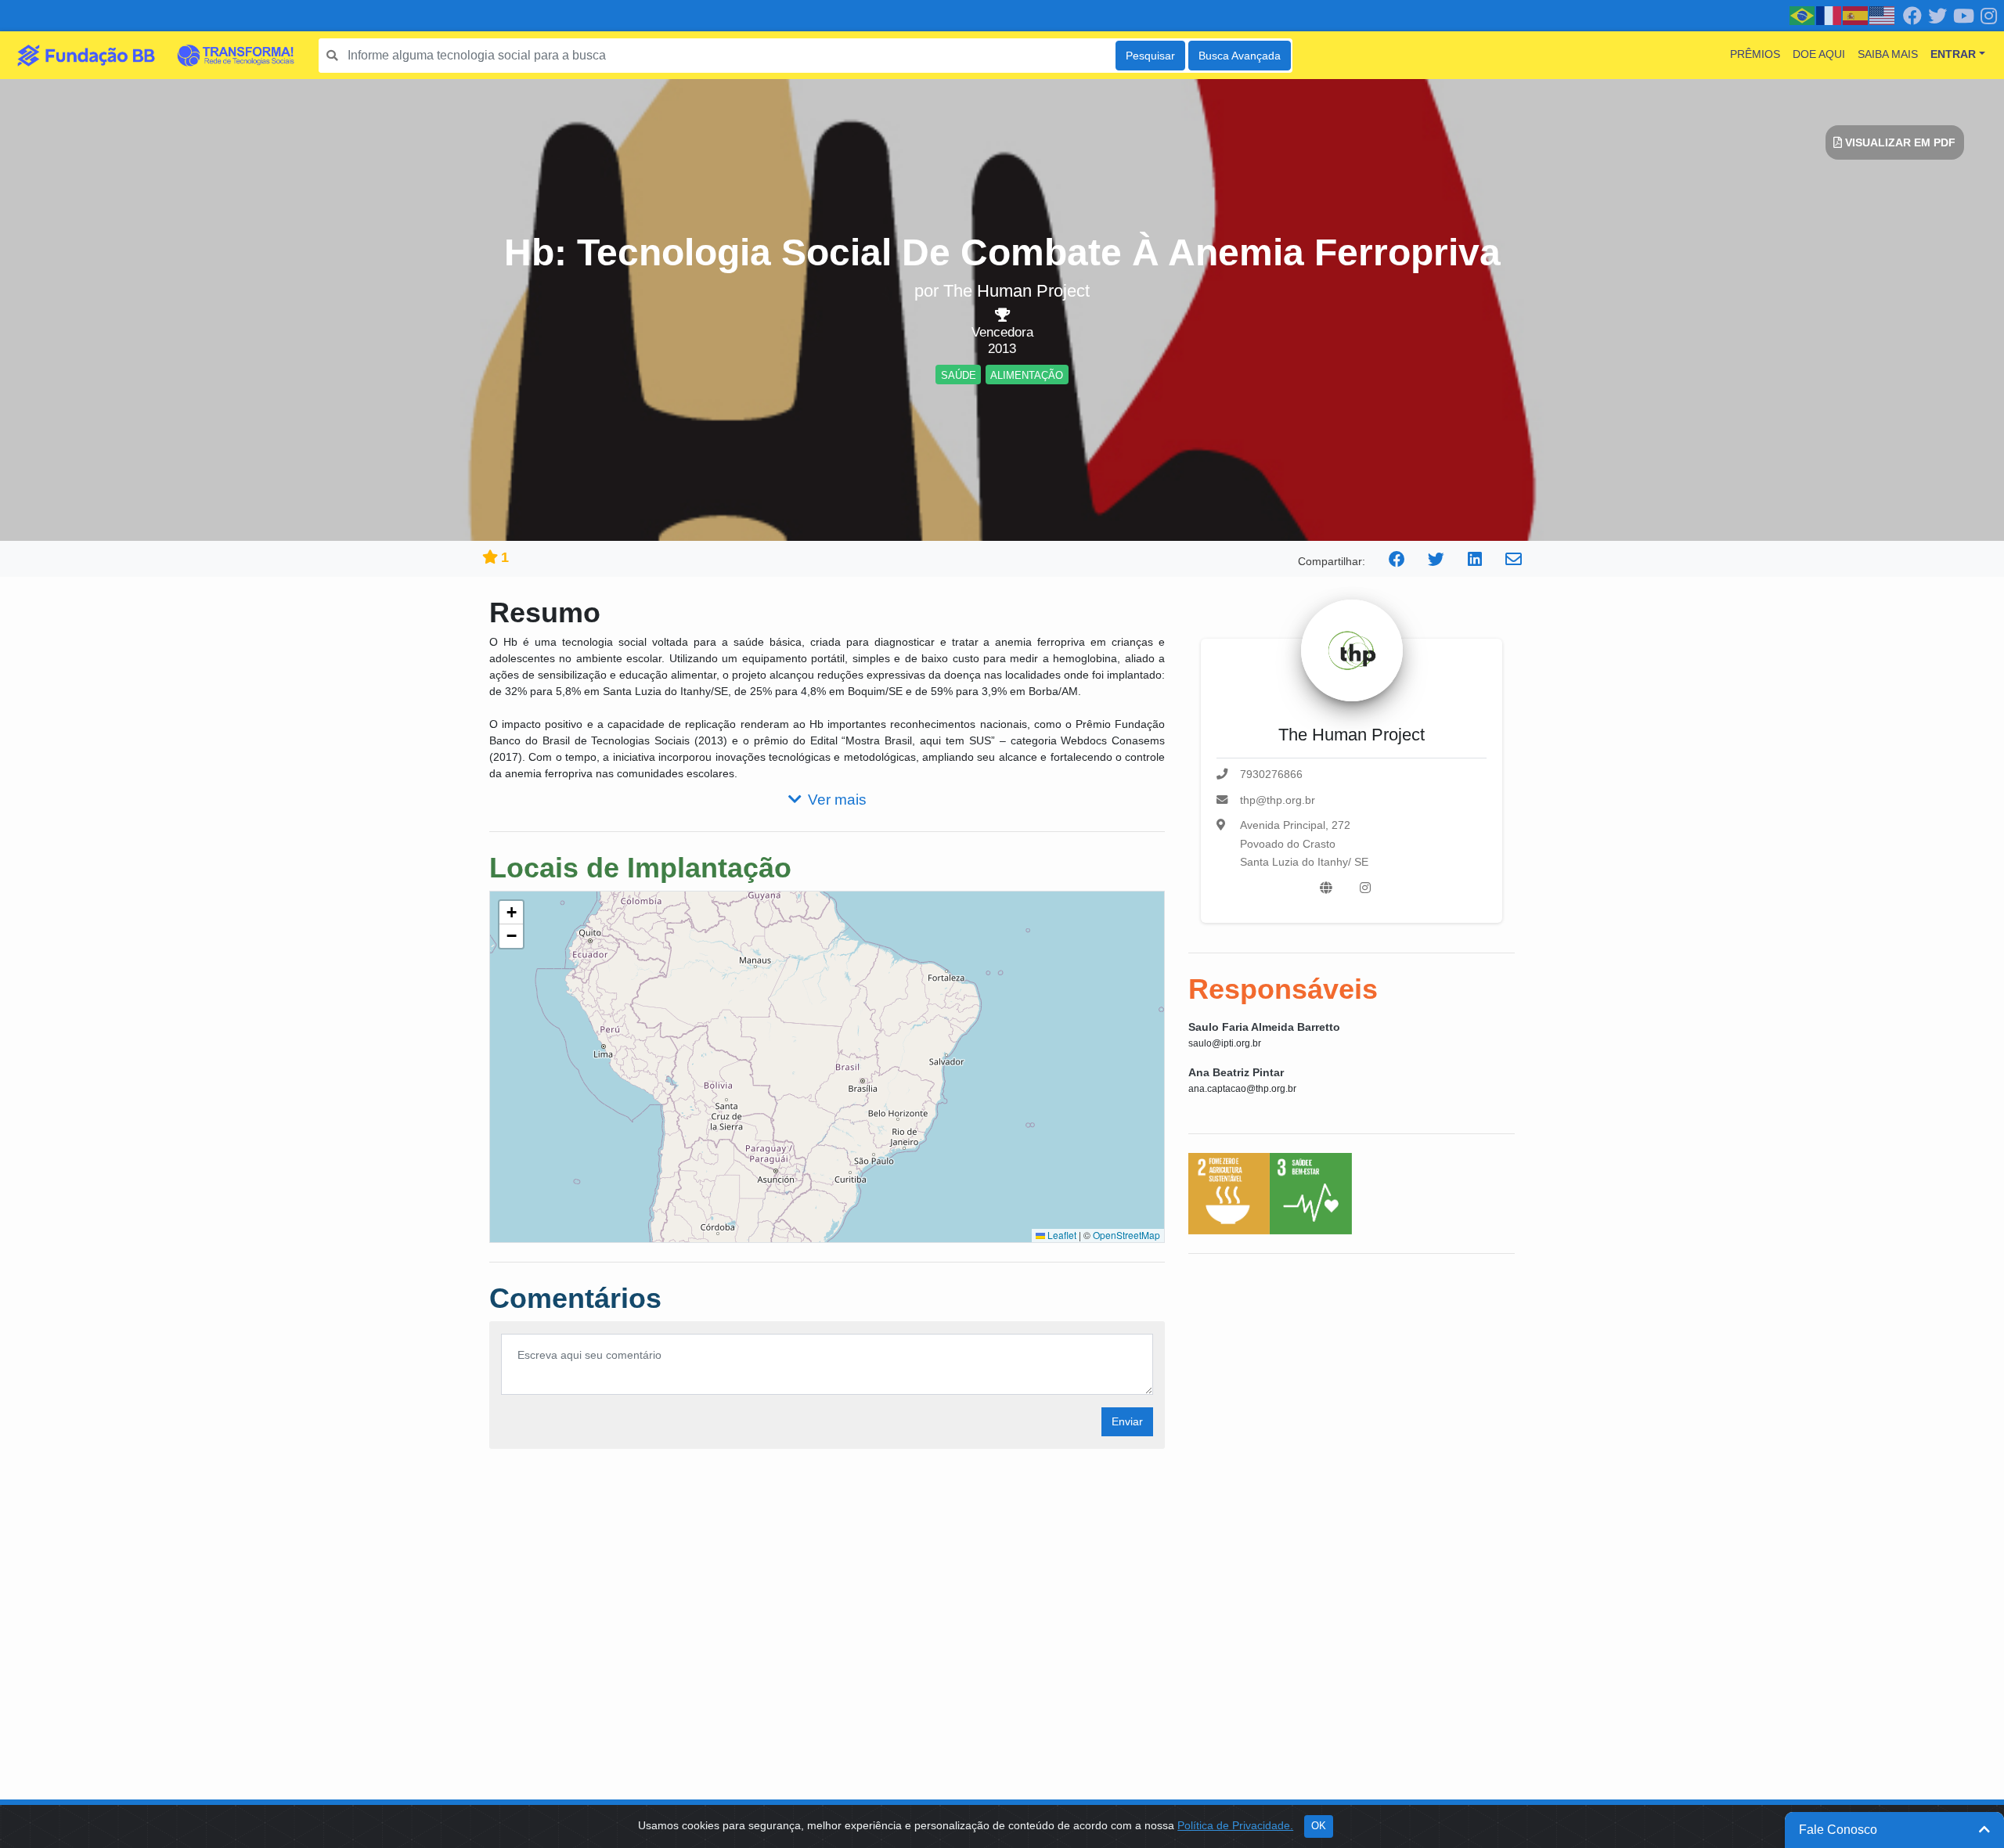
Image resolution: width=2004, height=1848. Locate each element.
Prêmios (1755, 54)
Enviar (1127, 1421)
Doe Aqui (1819, 54)
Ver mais (837, 800)
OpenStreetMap (1126, 1235)
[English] (1883, 15)
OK (1319, 1826)
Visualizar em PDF (1899, 142)
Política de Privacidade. (1235, 1825)
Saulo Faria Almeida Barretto (1264, 1027)
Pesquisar (1150, 56)
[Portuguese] (1803, 15)
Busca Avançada (1240, 56)
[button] (511, 913)
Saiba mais (1888, 54)
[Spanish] (1856, 15)
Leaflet (1061, 1235)
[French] (1829, 15)
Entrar (1953, 54)
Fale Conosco (1838, 1830)
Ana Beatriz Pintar (1236, 1072)
